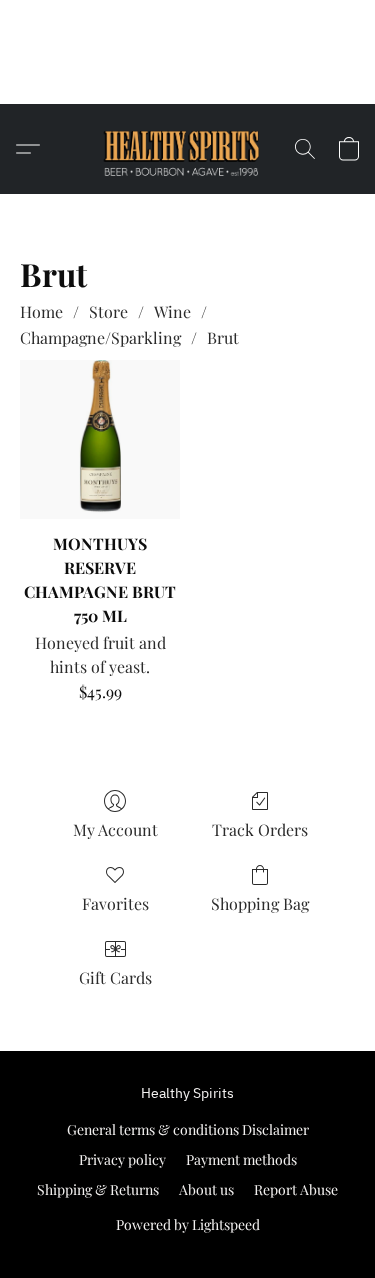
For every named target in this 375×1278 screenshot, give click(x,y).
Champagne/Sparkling (100, 337)
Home (41, 311)
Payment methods (241, 1159)
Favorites (115, 903)
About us (206, 1189)
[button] (187, 79)
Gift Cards (115, 977)
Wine (172, 311)
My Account (115, 829)
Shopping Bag (260, 903)
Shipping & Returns (98, 1189)
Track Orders (260, 829)
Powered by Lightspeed (188, 1224)
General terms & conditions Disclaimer (188, 1129)
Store (108, 311)
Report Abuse (296, 1189)
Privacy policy (122, 1159)
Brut (223, 337)
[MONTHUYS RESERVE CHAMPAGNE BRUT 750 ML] (99, 439)
